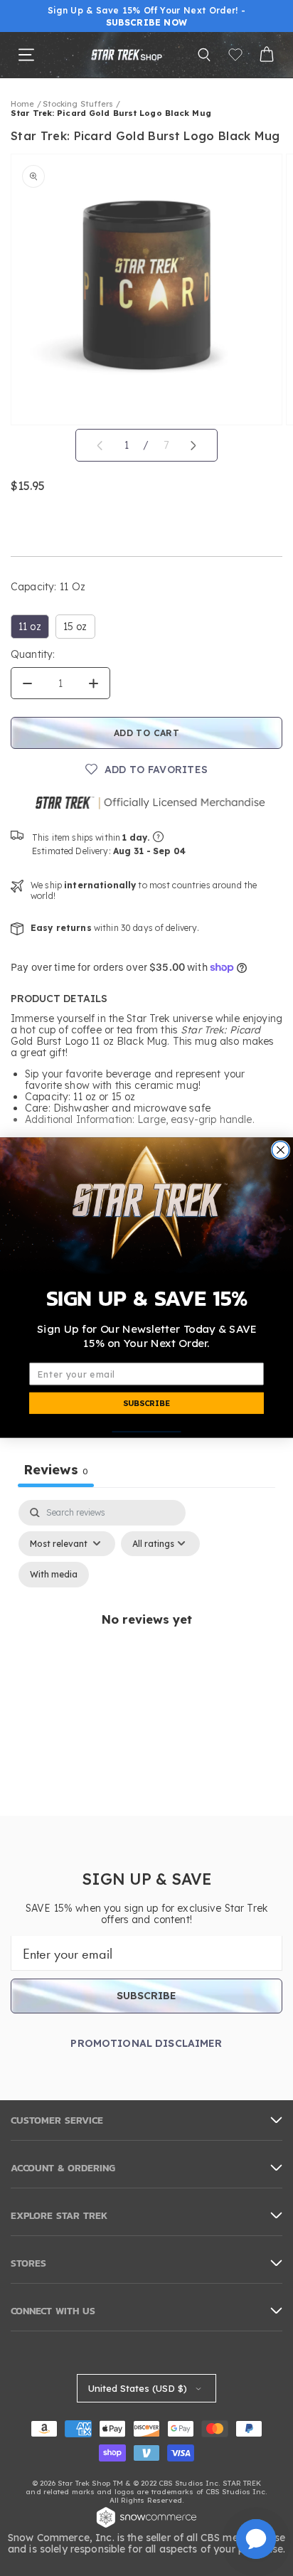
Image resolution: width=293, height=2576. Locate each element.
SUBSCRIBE (146, 1404)
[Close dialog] (280, 1150)
